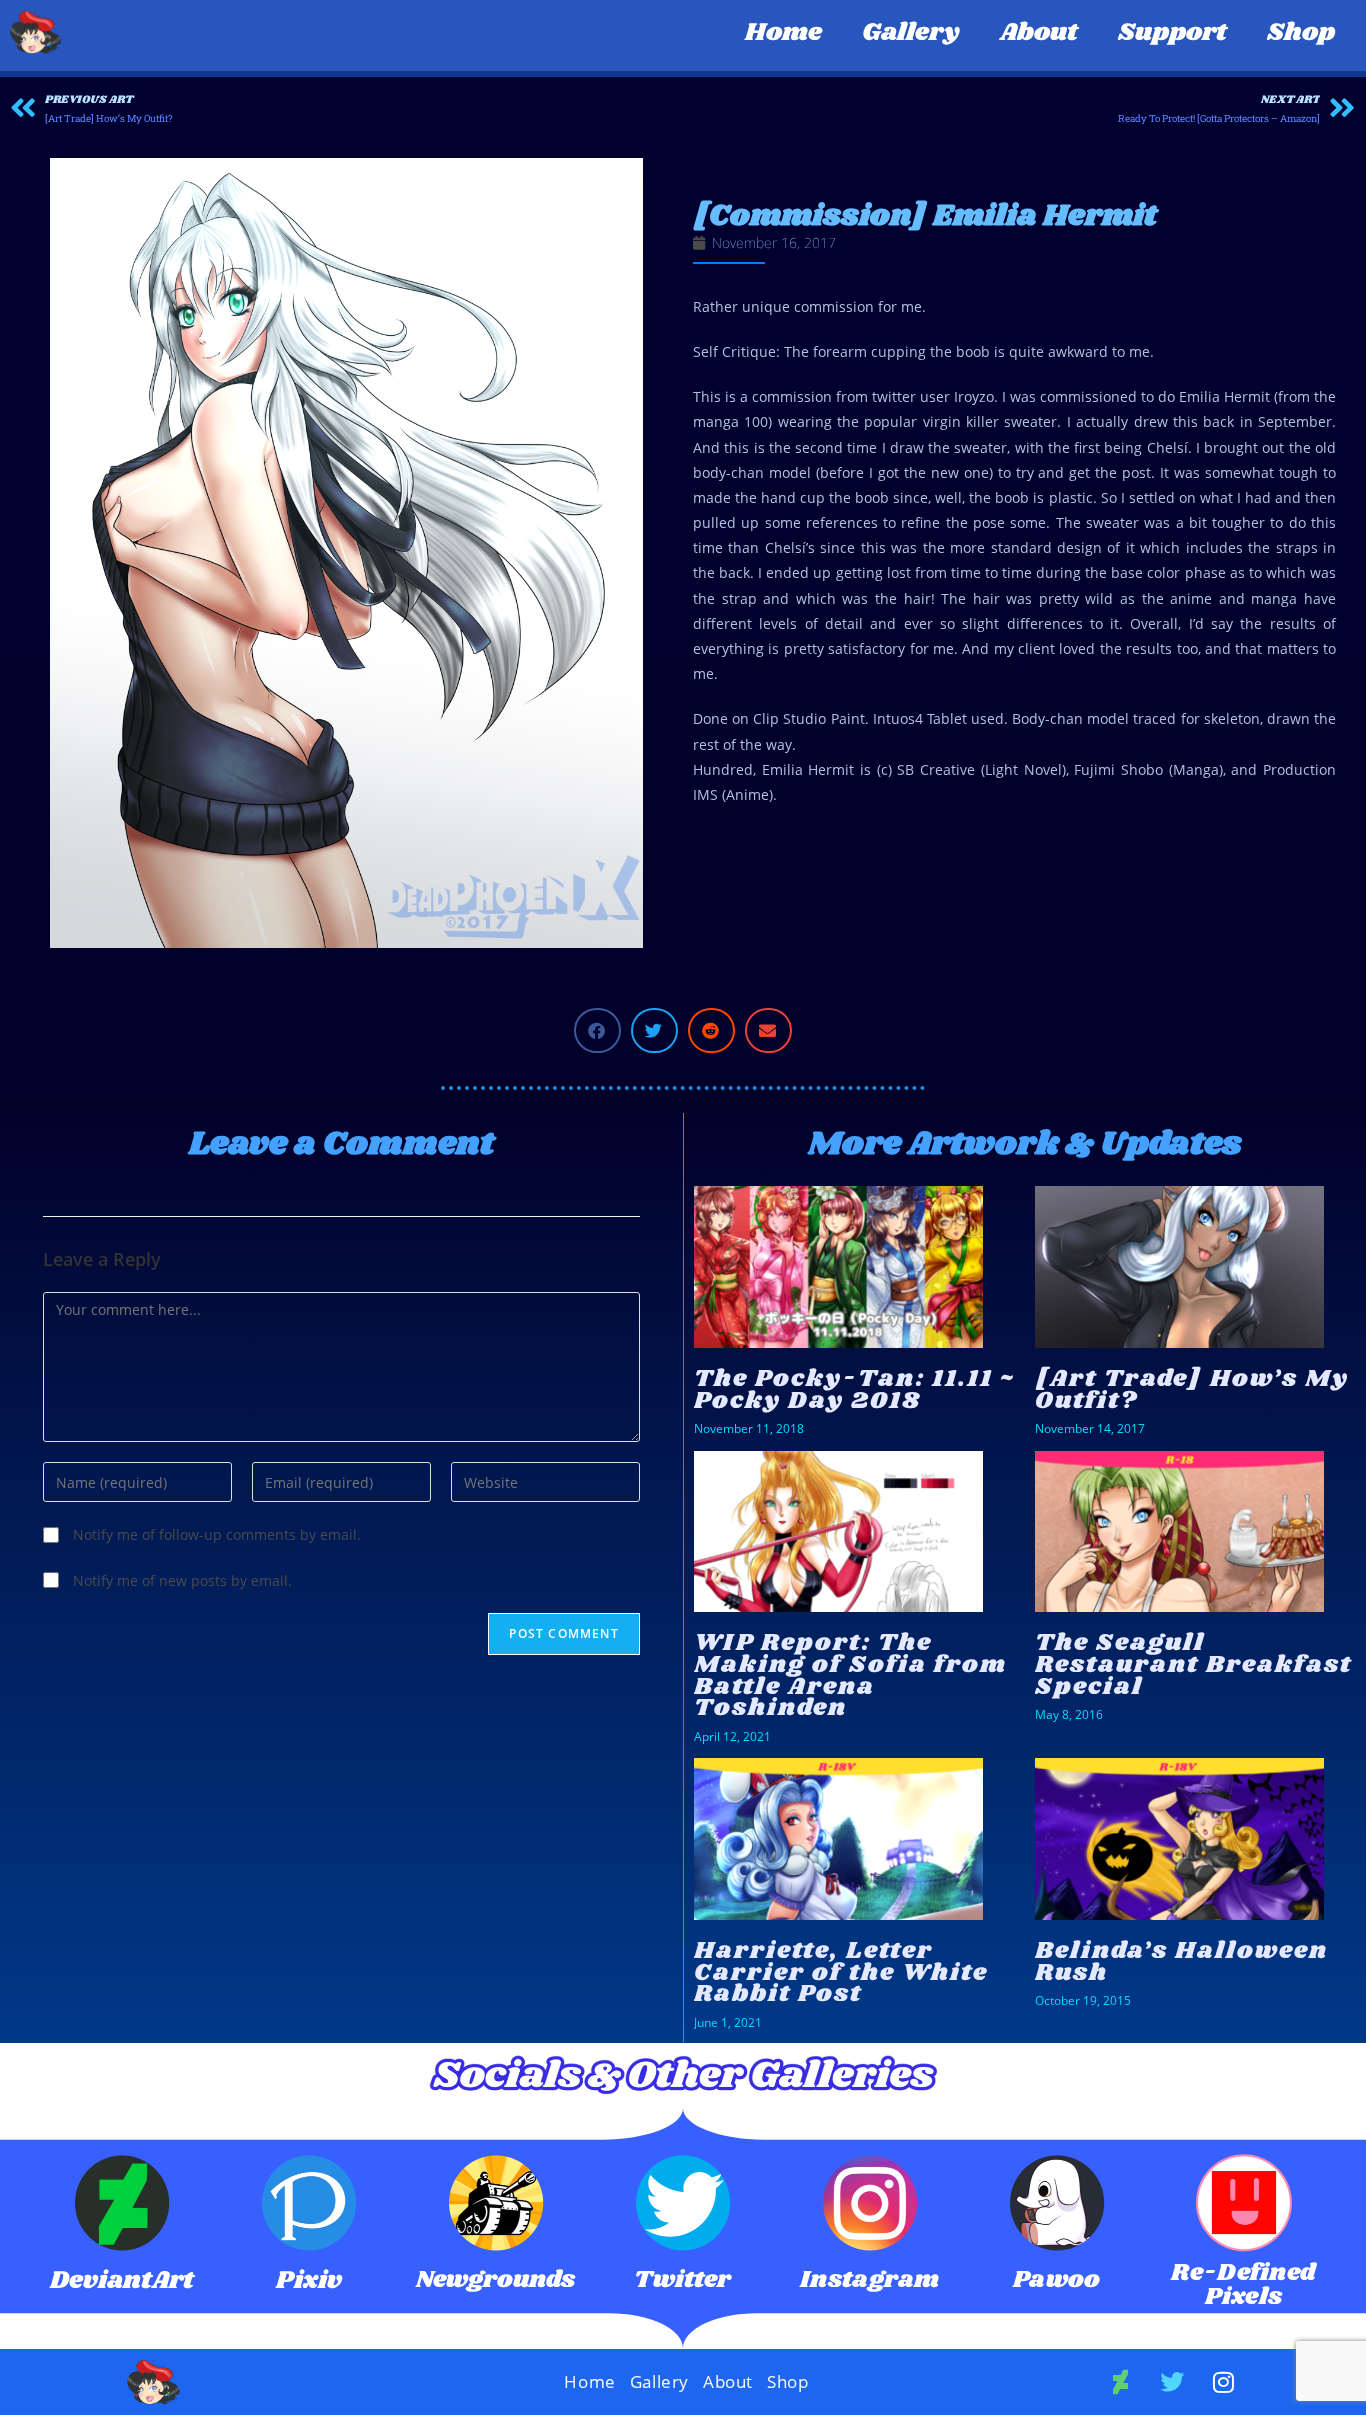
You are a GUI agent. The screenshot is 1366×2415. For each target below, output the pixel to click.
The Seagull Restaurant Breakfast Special (1193, 1664)
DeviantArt (122, 2280)
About (1039, 32)
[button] (597, 1030)
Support (1172, 32)
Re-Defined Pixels (1243, 2284)
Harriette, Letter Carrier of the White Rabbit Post (841, 1972)
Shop (1301, 32)
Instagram (870, 2279)
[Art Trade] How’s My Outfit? (1192, 1389)
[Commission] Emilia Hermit (925, 216)
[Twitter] (1172, 2382)
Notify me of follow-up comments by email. (217, 1534)
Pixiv (309, 2280)
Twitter (682, 2279)
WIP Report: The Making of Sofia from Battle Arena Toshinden (850, 1675)
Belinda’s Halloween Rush (1181, 1961)
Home (783, 32)
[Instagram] (1224, 2382)
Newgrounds (495, 2279)
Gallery (911, 32)
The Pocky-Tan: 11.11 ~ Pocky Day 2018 (854, 1389)
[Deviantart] (1121, 2382)
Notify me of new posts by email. (182, 1580)
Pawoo (1057, 2279)
